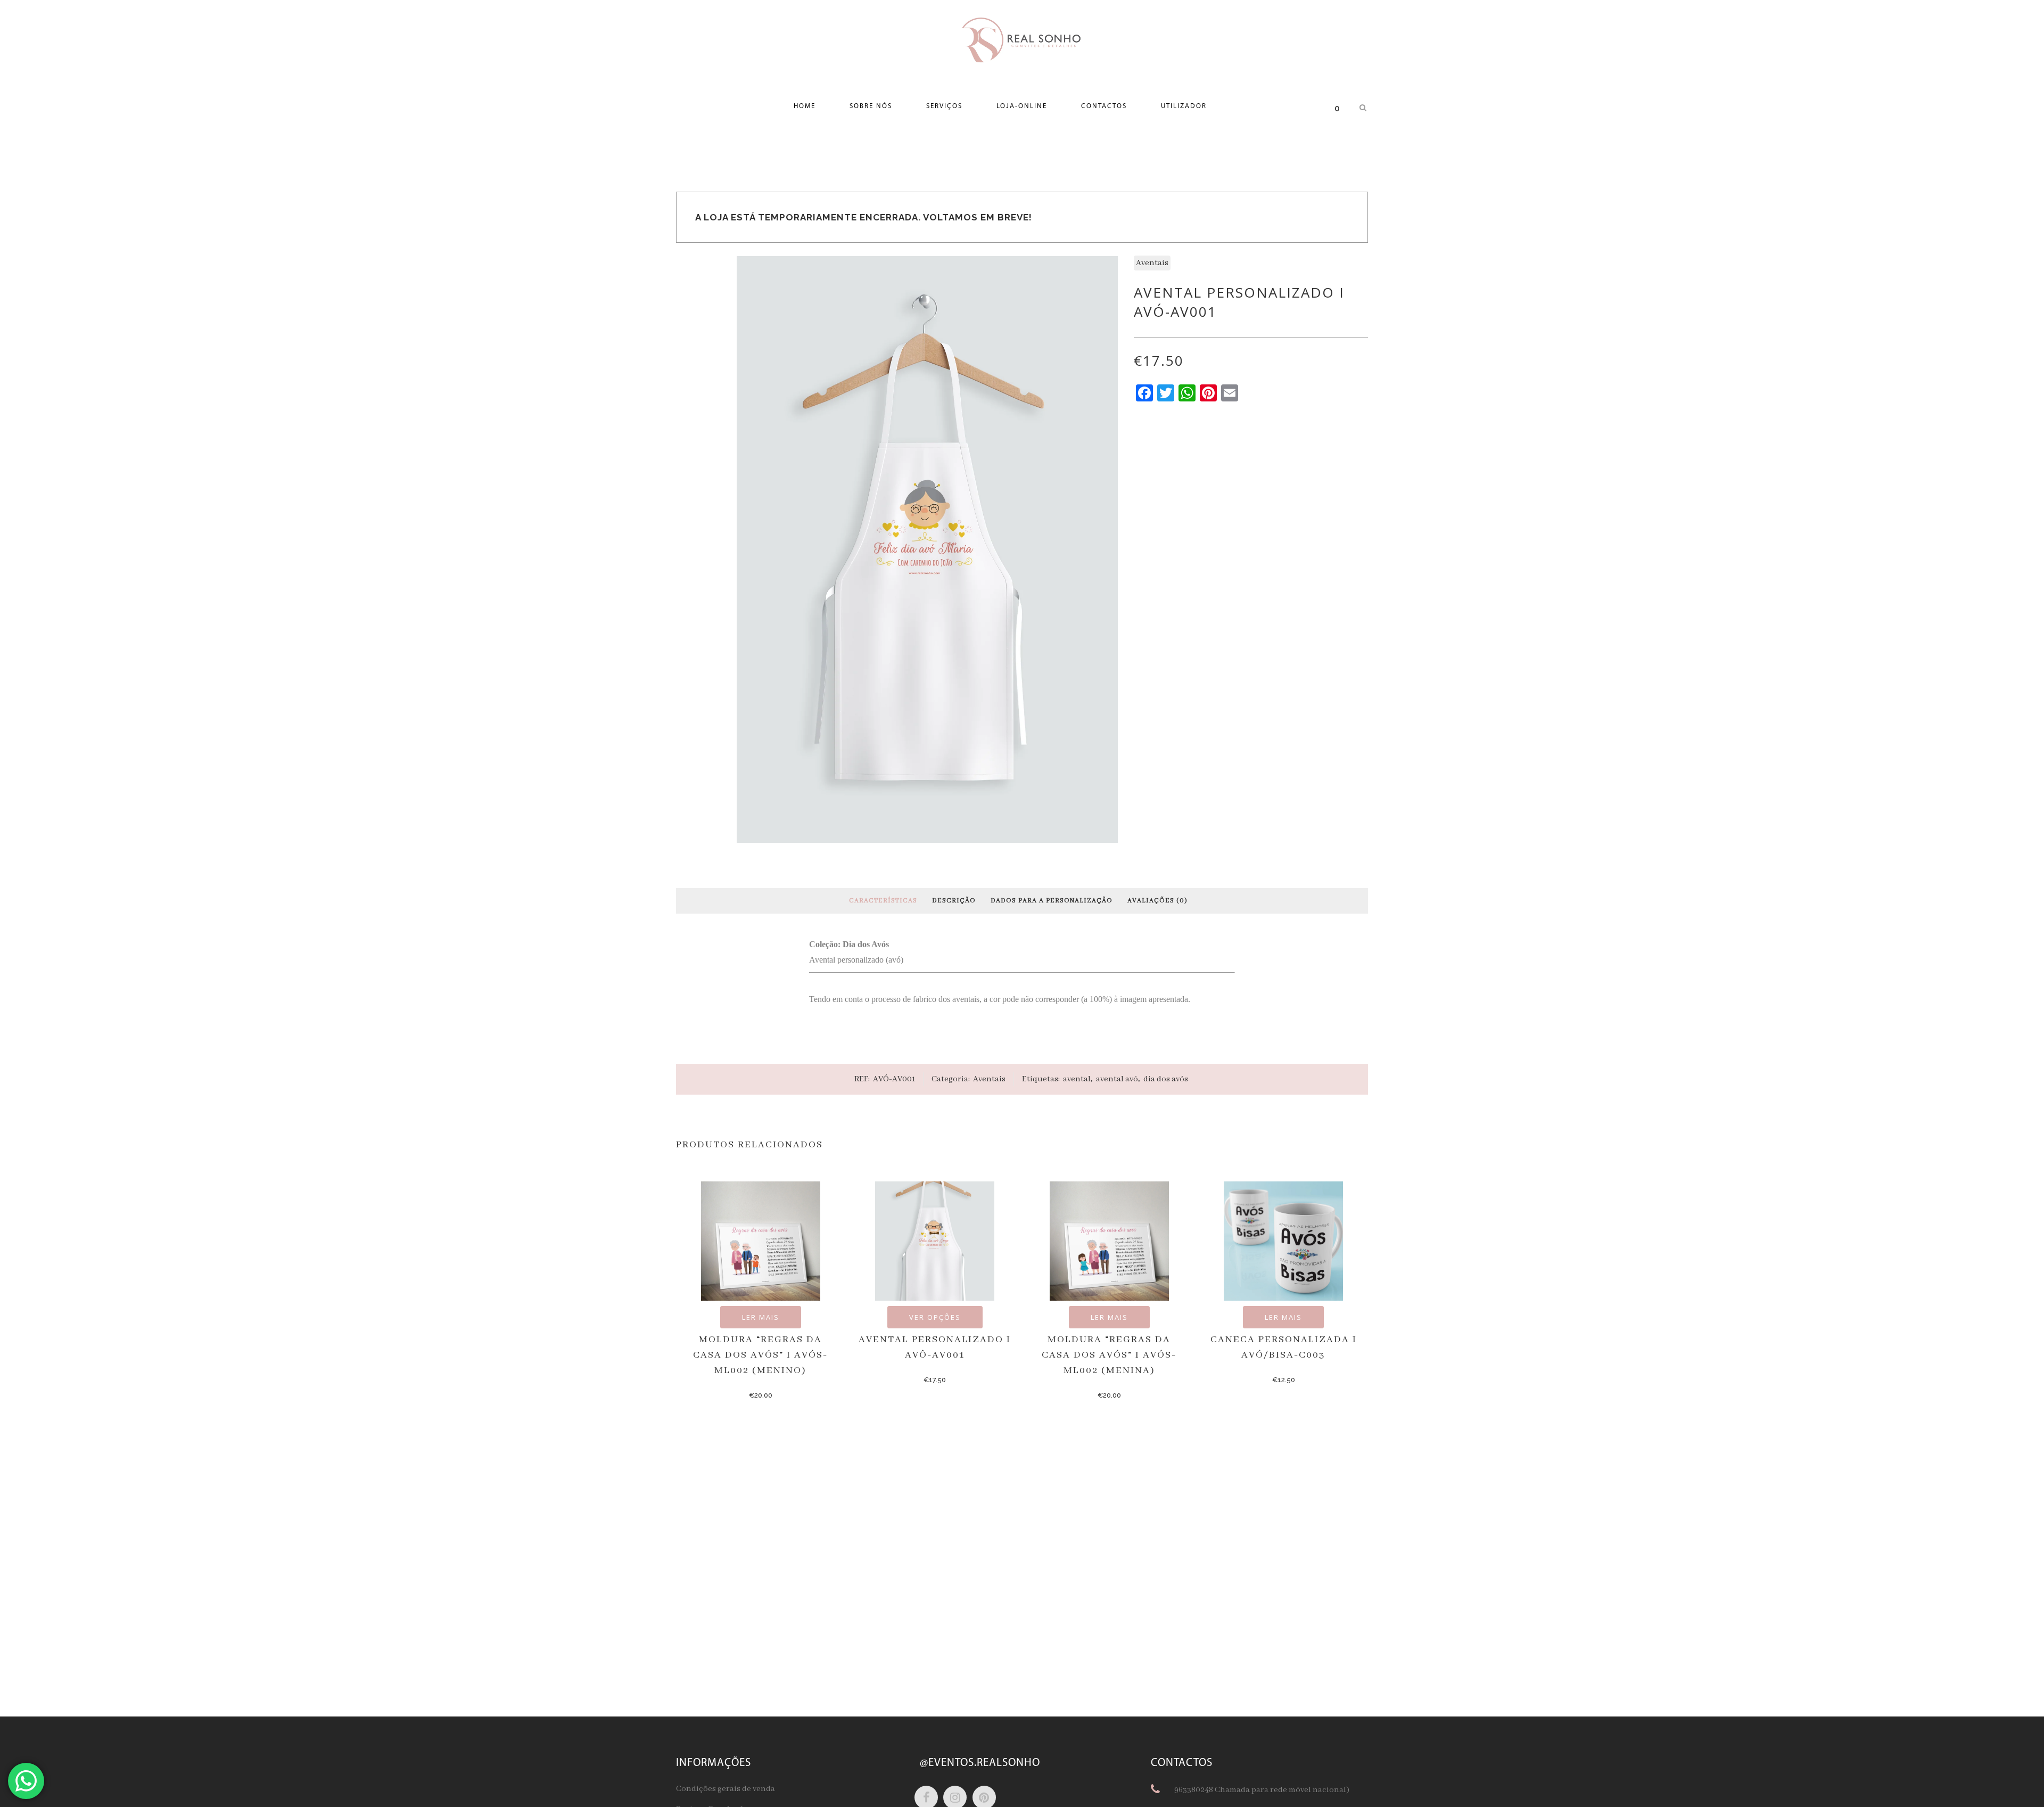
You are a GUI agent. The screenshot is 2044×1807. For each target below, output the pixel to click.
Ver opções (935, 1317)
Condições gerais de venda (726, 1789)
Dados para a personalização (1052, 901)
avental (1077, 1079)
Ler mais (761, 1317)
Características (883, 901)
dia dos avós (1166, 1079)
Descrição (954, 901)
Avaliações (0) (1157, 901)
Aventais (1152, 263)
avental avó (1117, 1079)
